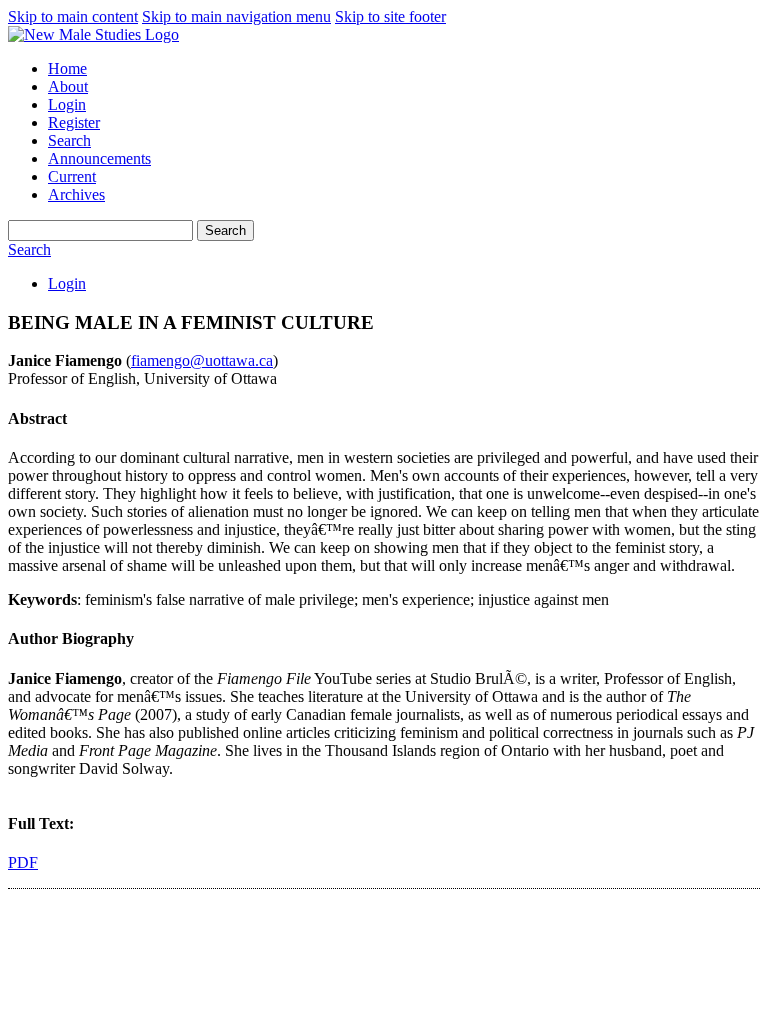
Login (67, 104)
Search (69, 140)
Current (72, 176)
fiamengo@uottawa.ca (202, 360)
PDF (23, 862)
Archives (76, 194)
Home (67, 68)
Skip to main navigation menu (236, 16)
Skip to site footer (390, 16)
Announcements (99, 158)
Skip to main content (73, 16)
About (68, 86)
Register (74, 122)
